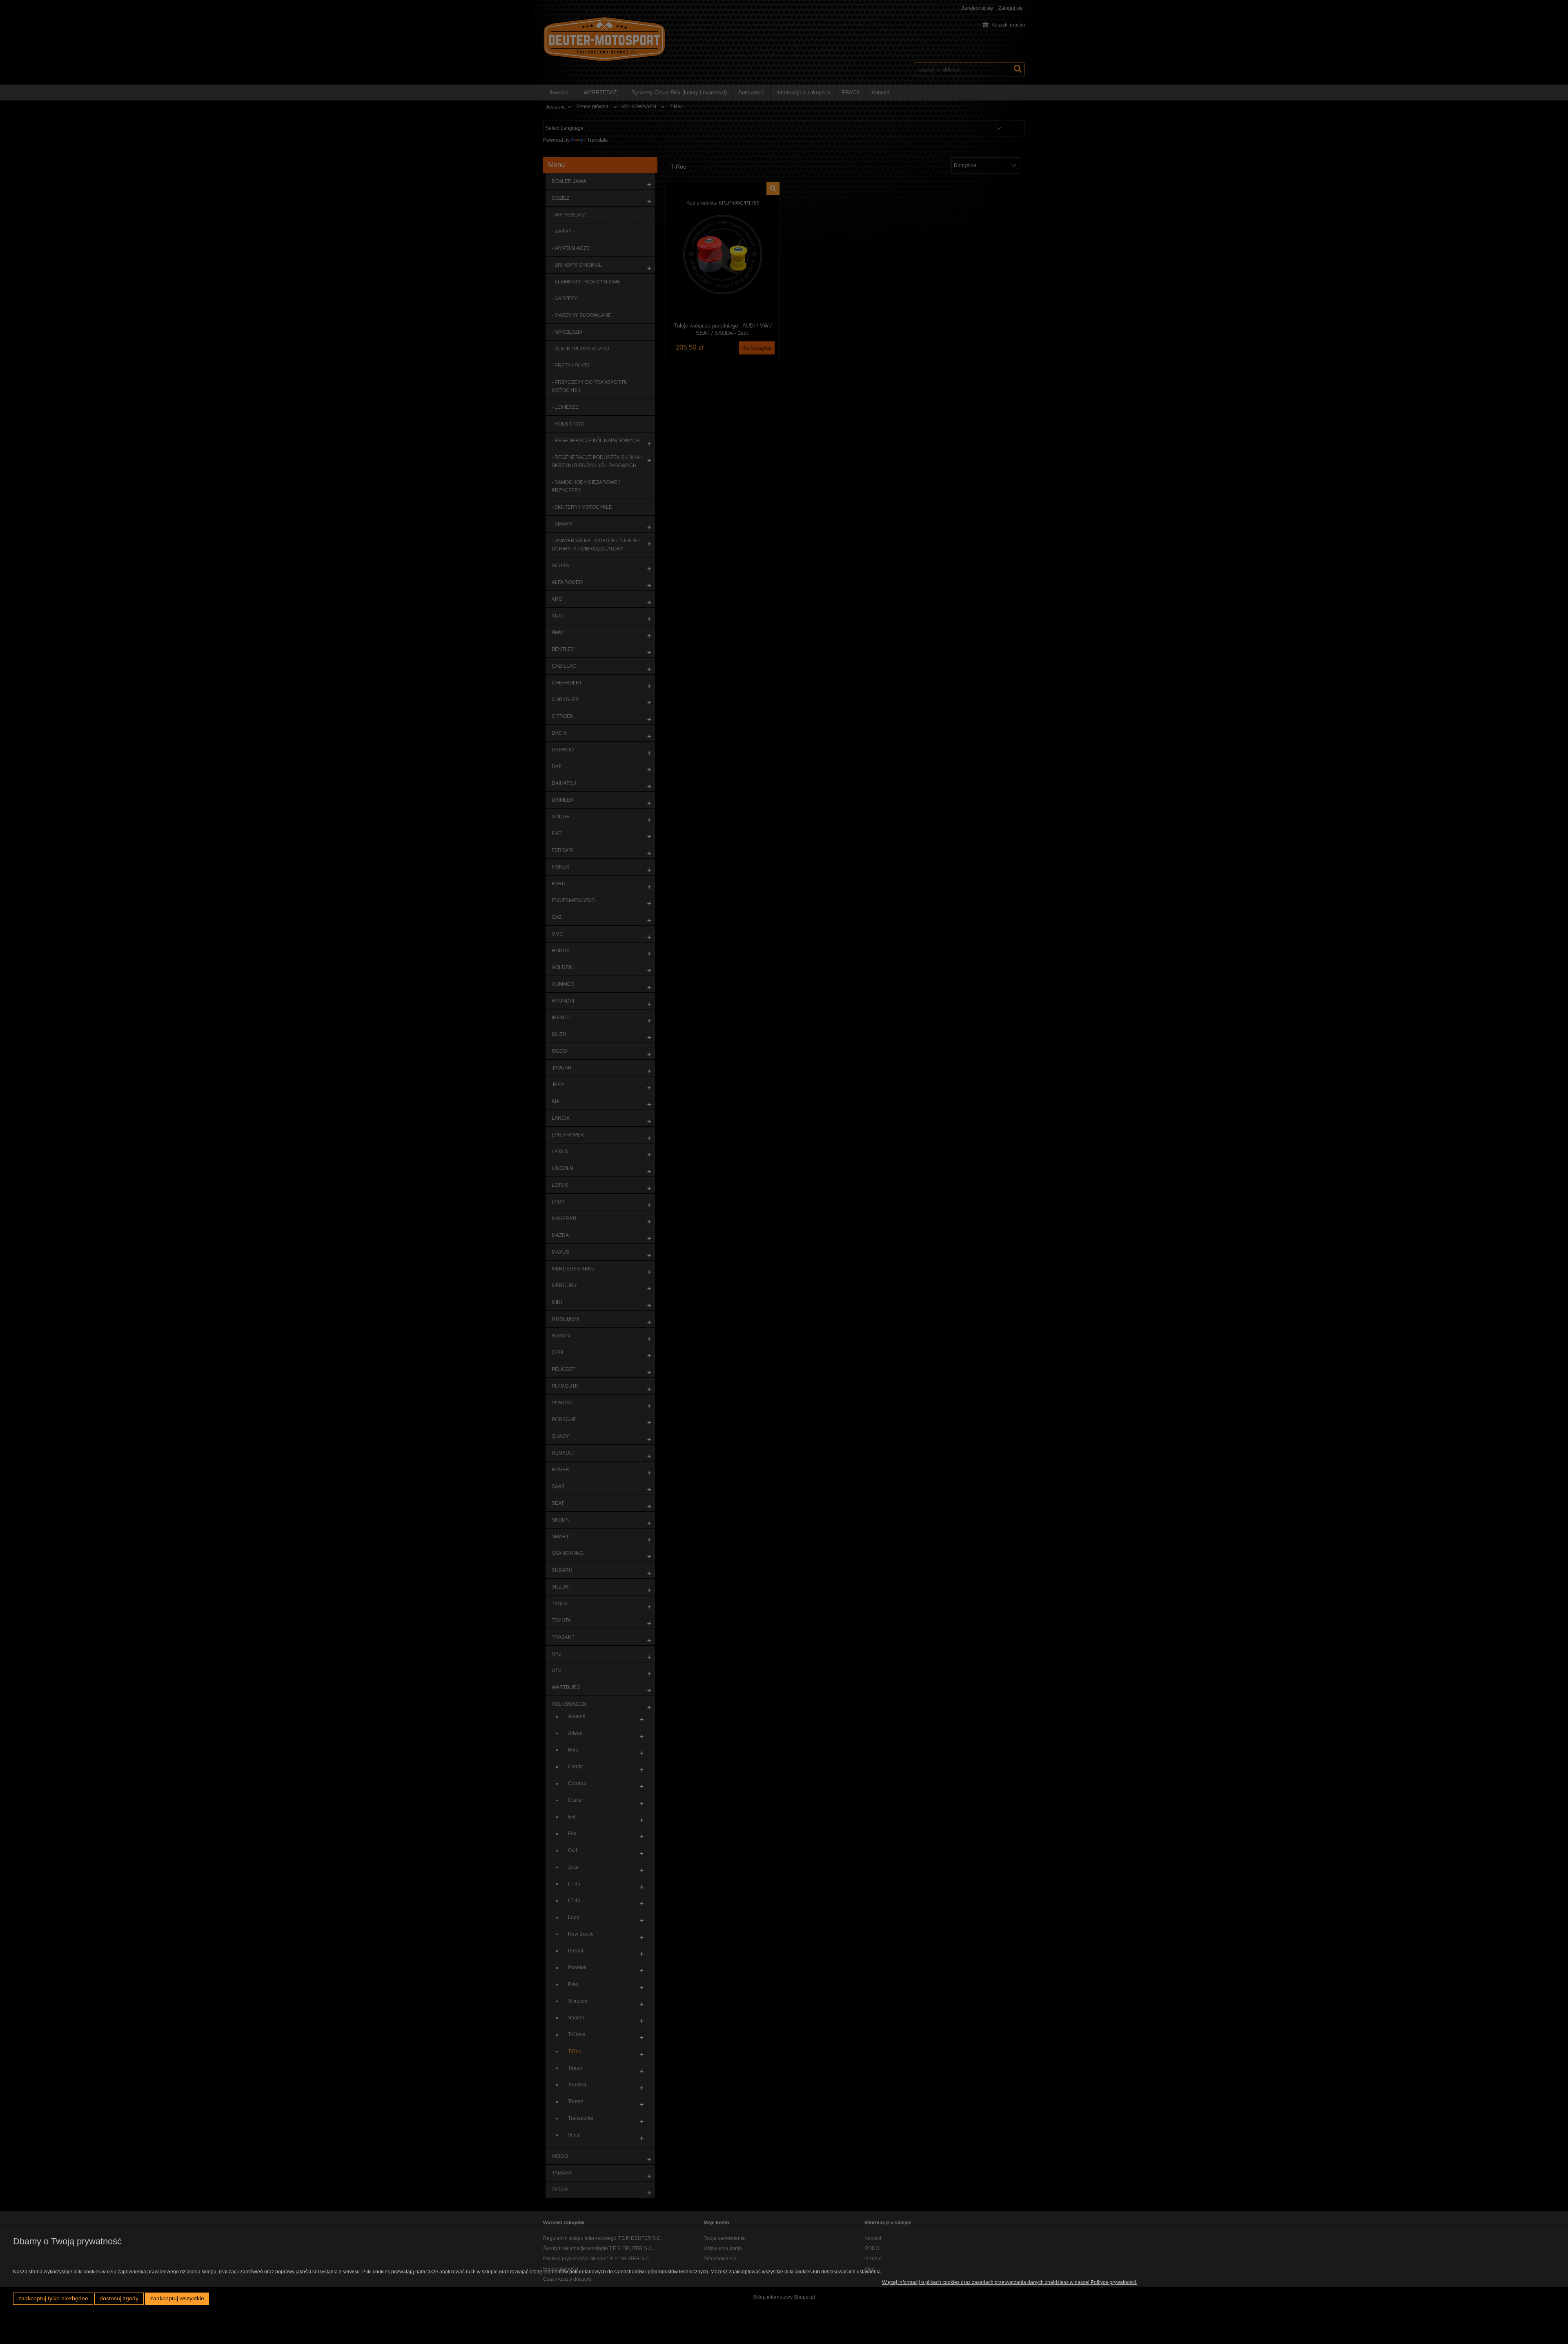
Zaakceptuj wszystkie (177, 2298)
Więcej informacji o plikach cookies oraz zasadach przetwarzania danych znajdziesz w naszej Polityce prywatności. (1010, 2282)
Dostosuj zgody (119, 2298)
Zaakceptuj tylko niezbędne (53, 2298)
